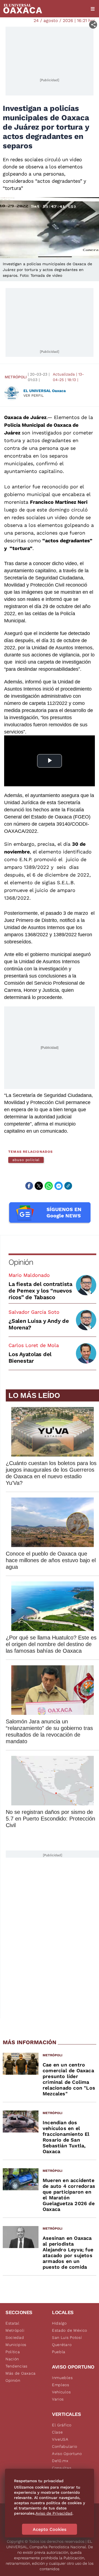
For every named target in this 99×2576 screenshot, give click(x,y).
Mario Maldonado (29, 1275)
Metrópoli (16, 377)
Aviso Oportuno (67, 2454)
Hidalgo (59, 2323)
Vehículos (61, 2392)
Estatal (13, 2323)
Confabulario (64, 2446)
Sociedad (15, 2337)
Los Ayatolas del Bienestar (30, 1357)
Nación (12, 2359)
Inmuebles (62, 2378)
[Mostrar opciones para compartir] (93, 25)
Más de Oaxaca (21, 2373)
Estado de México (70, 2330)
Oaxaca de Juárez (25, 417)
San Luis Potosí (67, 2337)
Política (13, 2352)
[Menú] (93, 9)
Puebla (59, 2352)
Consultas (62, 2468)
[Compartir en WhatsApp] (49, 1186)
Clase (57, 2432)
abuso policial (26, 1160)
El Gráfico (62, 2425)
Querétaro (62, 2345)
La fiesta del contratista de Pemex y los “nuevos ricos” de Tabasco (40, 1291)
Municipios (16, 2345)
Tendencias (16, 2366)
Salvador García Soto (34, 1312)
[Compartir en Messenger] (59, 1186)
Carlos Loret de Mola (34, 1345)
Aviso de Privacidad (54, 2513)
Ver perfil (34, 395)
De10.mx (60, 2461)
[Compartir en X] (39, 1186)
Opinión (21, 1262)
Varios (58, 2399)
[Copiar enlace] (68, 1186)
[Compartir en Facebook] (29, 1186)
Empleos (61, 2385)
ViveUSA (60, 2439)
